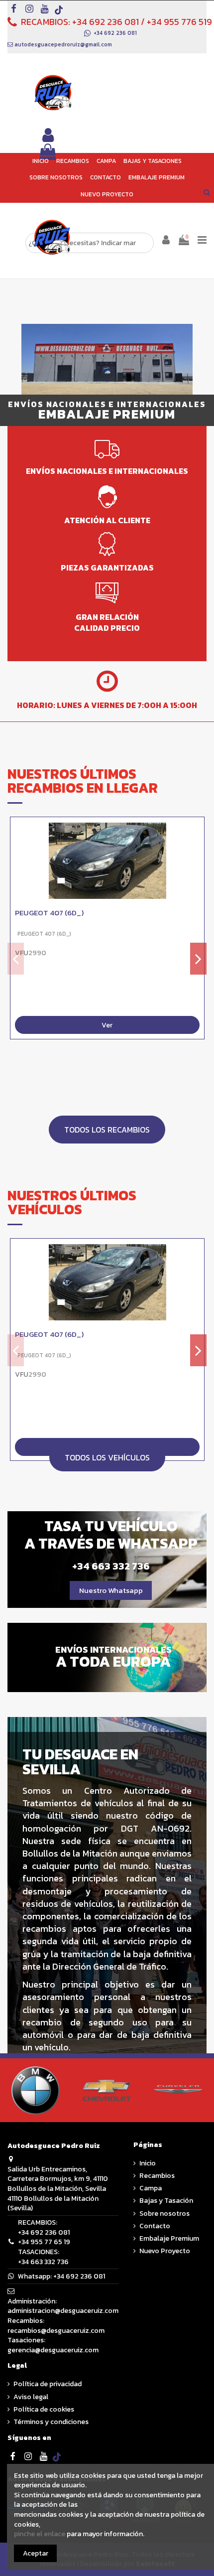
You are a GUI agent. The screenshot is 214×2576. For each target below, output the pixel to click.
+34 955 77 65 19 (44, 2242)
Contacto (155, 2226)
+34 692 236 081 (106, 22)
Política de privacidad (48, 2384)
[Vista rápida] (197, 850)
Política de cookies (44, 2410)
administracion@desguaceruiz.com (63, 2311)
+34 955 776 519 (179, 22)
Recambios (157, 2176)
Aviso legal (31, 2397)
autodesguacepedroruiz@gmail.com (63, 44)
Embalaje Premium (169, 2239)
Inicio (148, 2163)
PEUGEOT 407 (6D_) (49, 913)
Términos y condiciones (51, 2422)
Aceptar (36, 2553)
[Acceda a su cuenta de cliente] (48, 136)
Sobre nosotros (164, 2214)
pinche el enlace (40, 2534)
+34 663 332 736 (43, 2262)
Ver (107, 1025)
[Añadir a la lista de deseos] (197, 832)
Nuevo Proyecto (165, 2251)
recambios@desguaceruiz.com (56, 2331)
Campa (151, 2188)
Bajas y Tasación (166, 2201)
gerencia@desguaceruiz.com (53, 2350)
